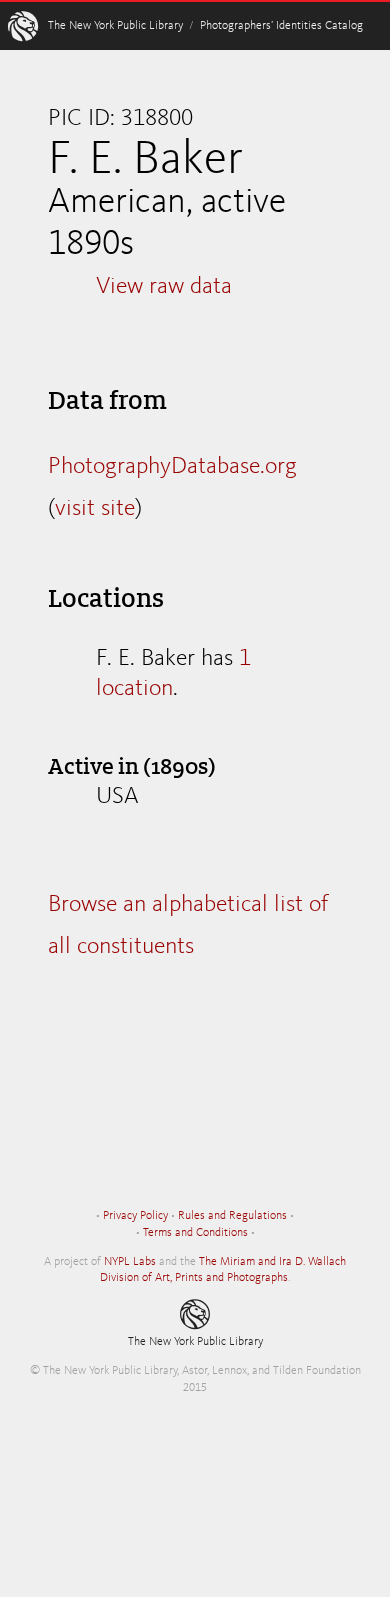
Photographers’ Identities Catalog (281, 26)
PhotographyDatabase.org (172, 467)
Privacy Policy (135, 1216)
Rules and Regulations (232, 1216)
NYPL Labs (130, 1262)
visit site (95, 509)
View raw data (164, 287)
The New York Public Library (115, 26)
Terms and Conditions (195, 1233)
